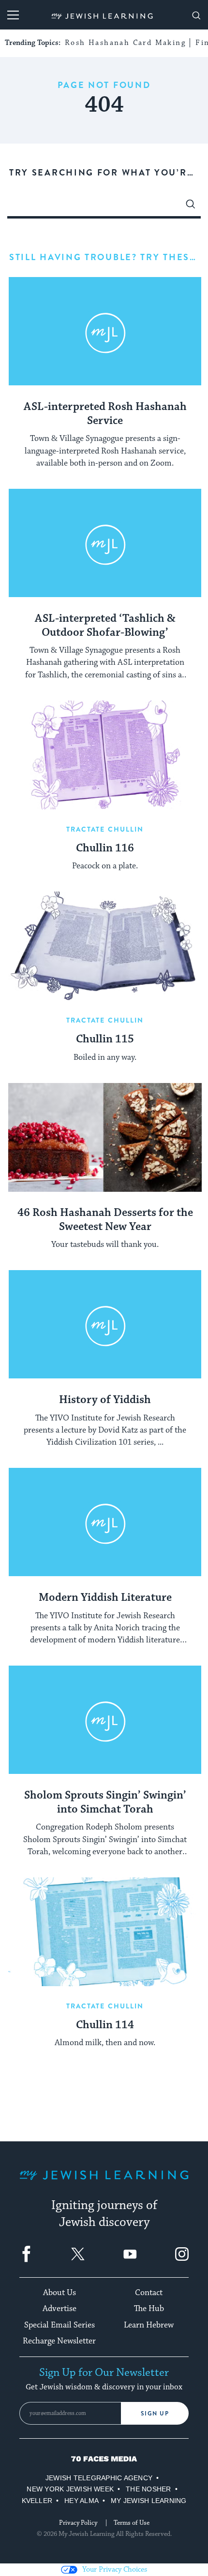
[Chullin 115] (105, 946)
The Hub (149, 2309)
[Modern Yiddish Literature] (105, 1522)
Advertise (59, 2309)
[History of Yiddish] (105, 1325)
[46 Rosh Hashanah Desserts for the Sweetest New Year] (105, 1137)
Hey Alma (82, 2501)
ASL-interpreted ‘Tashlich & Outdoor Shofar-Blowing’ (105, 626)
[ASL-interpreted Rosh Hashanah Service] (105, 331)
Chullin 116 (105, 849)
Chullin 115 (105, 1039)
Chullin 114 (105, 2025)
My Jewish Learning (149, 2501)
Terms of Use (132, 2523)
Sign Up (155, 2414)
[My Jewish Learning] (104, 2183)
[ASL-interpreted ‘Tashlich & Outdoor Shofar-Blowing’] (105, 543)
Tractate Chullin (105, 829)
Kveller (37, 2501)
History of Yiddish (105, 1400)
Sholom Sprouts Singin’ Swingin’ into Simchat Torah (105, 1803)
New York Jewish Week (70, 2489)
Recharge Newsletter (59, 2341)
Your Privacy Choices (115, 2569)
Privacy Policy (78, 2523)
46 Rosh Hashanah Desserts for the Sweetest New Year (105, 1220)
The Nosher (148, 2489)
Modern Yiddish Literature (105, 1598)
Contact (149, 2293)
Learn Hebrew (149, 2325)
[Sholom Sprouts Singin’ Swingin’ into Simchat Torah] (105, 1720)
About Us (59, 2293)
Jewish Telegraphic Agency (99, 2478)
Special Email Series (59, 2325)
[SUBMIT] (191, 206)
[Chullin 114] (105, 1932)
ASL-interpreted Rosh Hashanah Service (105, 414)
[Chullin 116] (105, 755)
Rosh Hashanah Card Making (125, 43)
